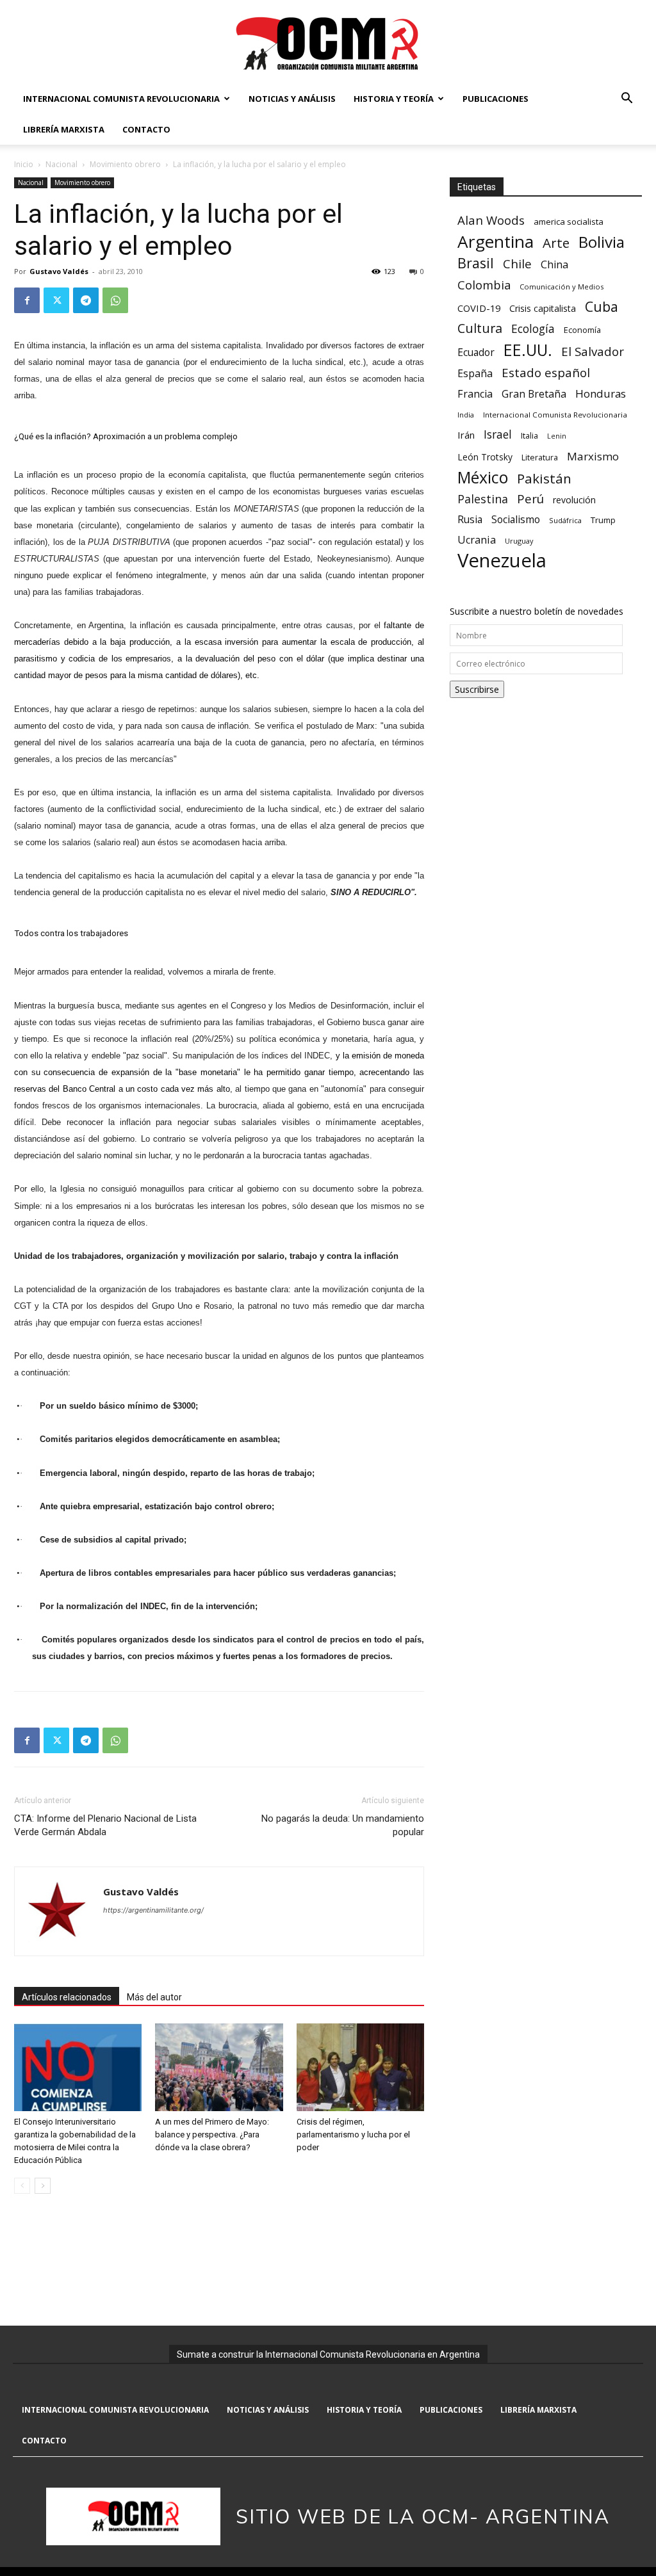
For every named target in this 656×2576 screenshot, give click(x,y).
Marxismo (593, 456)
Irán (466, 435)
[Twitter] (56, 300)
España (475, 374)
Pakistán (544, 479)
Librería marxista (64, 129)
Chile (517, 263)
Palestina (483, 499)
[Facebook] (27, 300)
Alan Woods (491, 220)
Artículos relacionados (67, 1997)
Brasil (476, 263)
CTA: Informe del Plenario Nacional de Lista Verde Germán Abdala (105, 1825)
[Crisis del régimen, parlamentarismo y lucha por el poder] (360, 2067)
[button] (627, 100)
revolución (574, 500)
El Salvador (593, 352)
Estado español (546, 372)
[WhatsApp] (115, 300)
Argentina (496, 242)
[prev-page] (22, 2186)
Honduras (601, 393)
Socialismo (516, 520)
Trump (603, 520)
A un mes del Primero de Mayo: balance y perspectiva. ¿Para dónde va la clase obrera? (212, 2135)
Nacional (61, 164)
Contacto (146, 129)
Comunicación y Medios (562, 287)
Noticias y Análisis (292, 99)
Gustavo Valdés (59, 271)
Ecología (533, 329)
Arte (556, 243)
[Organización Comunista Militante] (328, 43)
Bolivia (602, 242)
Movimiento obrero (125, 164)
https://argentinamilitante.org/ (153, 1910)
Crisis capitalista (543, 308)
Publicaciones (496, 99)
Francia (475, 394)
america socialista (569, 222)
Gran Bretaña (534, 394)
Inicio (24, 164)
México (483, 477)
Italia (529, 436)
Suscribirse (477, 689)
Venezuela (502, 561)
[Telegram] (86, 300)
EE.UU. (528, 350)
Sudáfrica (565, 520)
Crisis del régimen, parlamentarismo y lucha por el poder (353, 2135)
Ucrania (477, 540)
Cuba (602, 306)
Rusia (470, 520)
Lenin (557, 436)
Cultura (480, 328)
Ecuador (476, 352)
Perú (530, 498)
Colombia (484, 285)
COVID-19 (479, 308)
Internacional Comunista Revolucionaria (121, 99)
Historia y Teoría (394, 99)
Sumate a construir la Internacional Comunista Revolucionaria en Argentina (328, 2354)
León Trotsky (485, 457)
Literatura (540, 458)
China (554, 265)
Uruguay (519, 541)
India (466, 415)
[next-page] (43, 2186)
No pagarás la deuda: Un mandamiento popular (343, 1825)
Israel (498, 434)
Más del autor (154, 1997)
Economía (582, 330)
